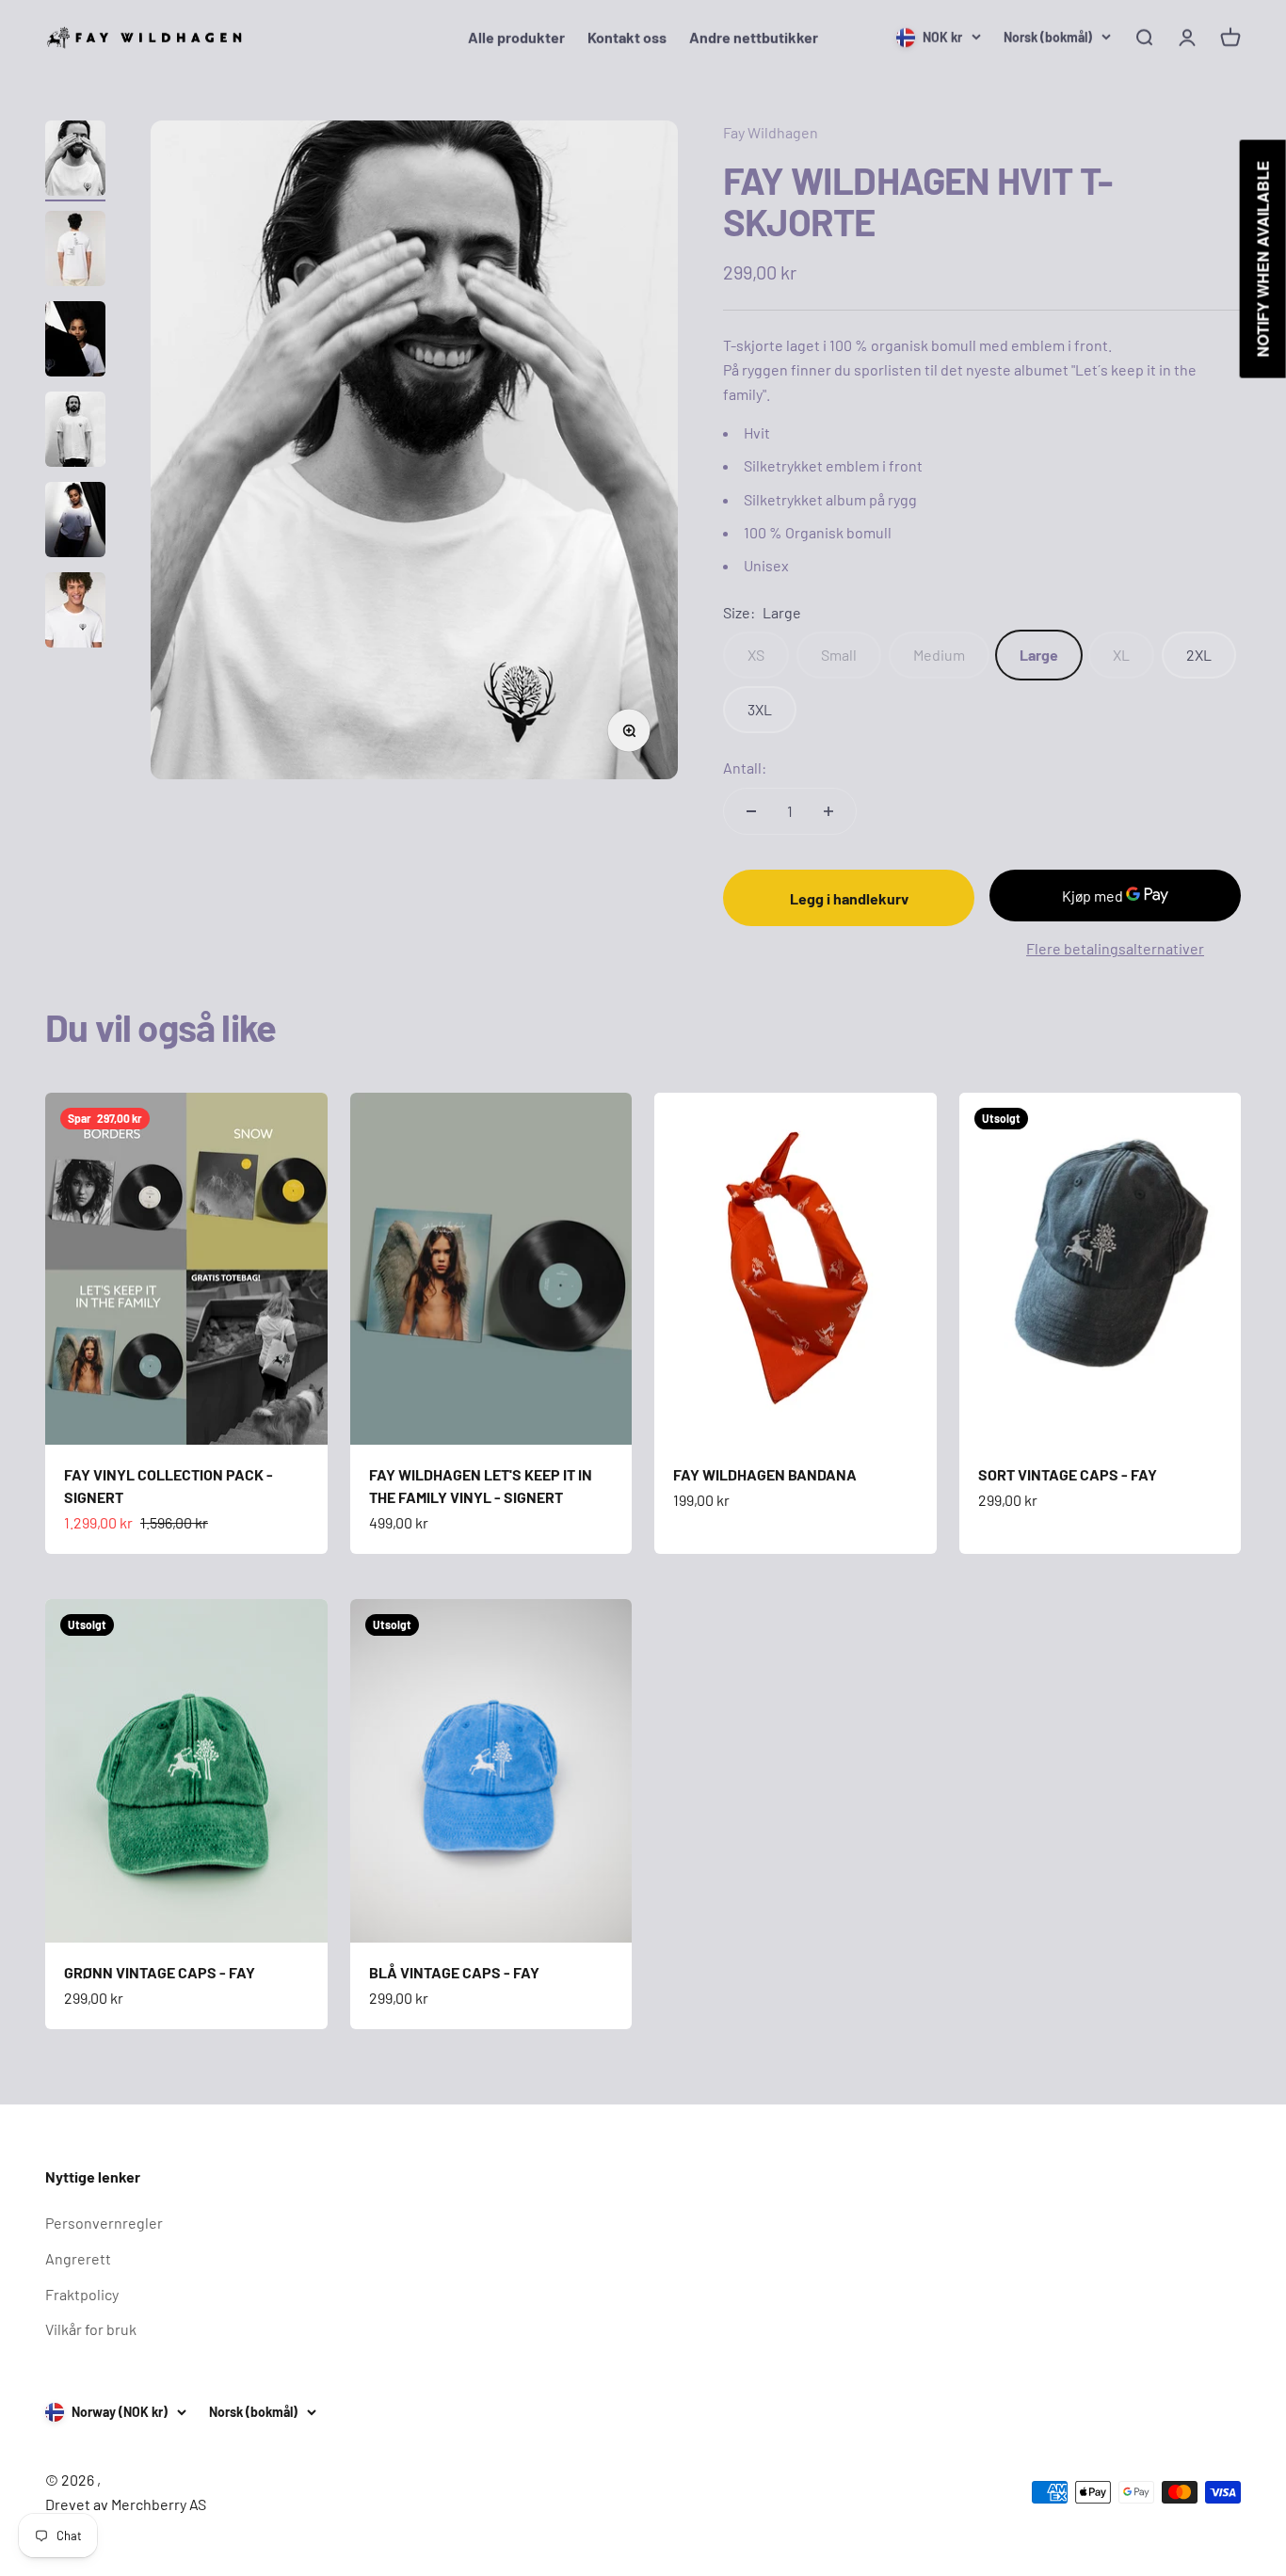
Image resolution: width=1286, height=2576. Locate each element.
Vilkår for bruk (91, 2329)
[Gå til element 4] (75, 432)
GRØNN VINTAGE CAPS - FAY (160, 1972)
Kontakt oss (627, 37)
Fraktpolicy (82, 2294)
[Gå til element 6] (75, 613)
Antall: (745, 768)
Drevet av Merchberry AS (126, 2504)
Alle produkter (516, 37)
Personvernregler (104, 2223)
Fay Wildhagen (771, 132)
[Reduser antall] (751, 811)
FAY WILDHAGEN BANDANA (765, 1474)
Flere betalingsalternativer (1115, 948)
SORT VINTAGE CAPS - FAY (1068, 1474)
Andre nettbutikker (754, 37)
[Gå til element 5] (75, 522)
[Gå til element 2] (75, 251)
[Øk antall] (828, 811)
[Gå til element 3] (75, 342)
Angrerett (78, 2258)
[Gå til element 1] (75, 161)
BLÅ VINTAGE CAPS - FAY (454, 1972)
